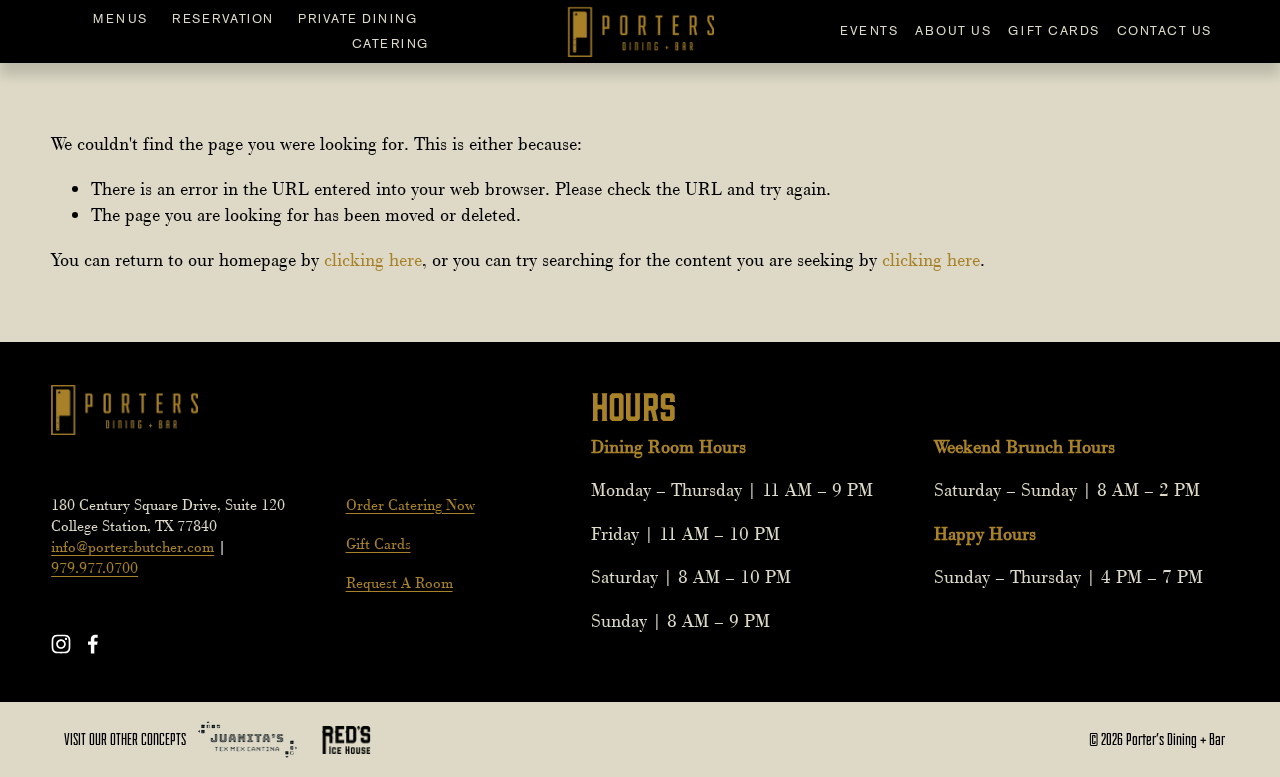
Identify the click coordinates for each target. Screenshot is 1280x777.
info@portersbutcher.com (132, 547)
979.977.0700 (94, 568)
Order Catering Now (410, 505)
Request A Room (399, 583)
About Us (953, 30)
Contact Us (1164, 30)
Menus (120, 18)
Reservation (223, 18)
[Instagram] (61, 644)
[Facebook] (93, 644)
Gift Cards (1053, 30)
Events (869, 30)
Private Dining (357, 18)
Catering (390, 43)
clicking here (373, 260)
